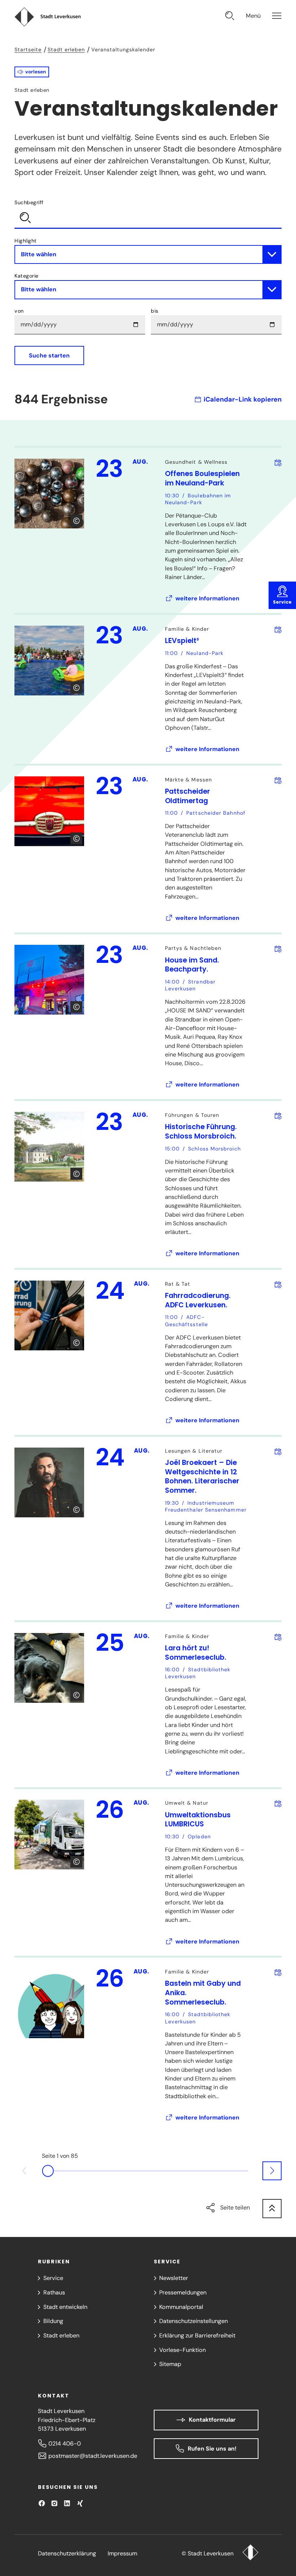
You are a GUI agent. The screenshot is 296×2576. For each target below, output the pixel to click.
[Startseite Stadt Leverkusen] (250, 2553)
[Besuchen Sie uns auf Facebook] (42, 2503)
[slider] (148, 2171)
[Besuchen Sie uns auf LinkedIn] (67, 2503)
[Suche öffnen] (230, 17)
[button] (32, 72)
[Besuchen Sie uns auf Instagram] (54, 2503)
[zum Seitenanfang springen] (272, 2209)
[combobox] (148, 213)
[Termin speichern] (278, 462)
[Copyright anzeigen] (76, 521)
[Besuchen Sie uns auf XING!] (80, 2503)
